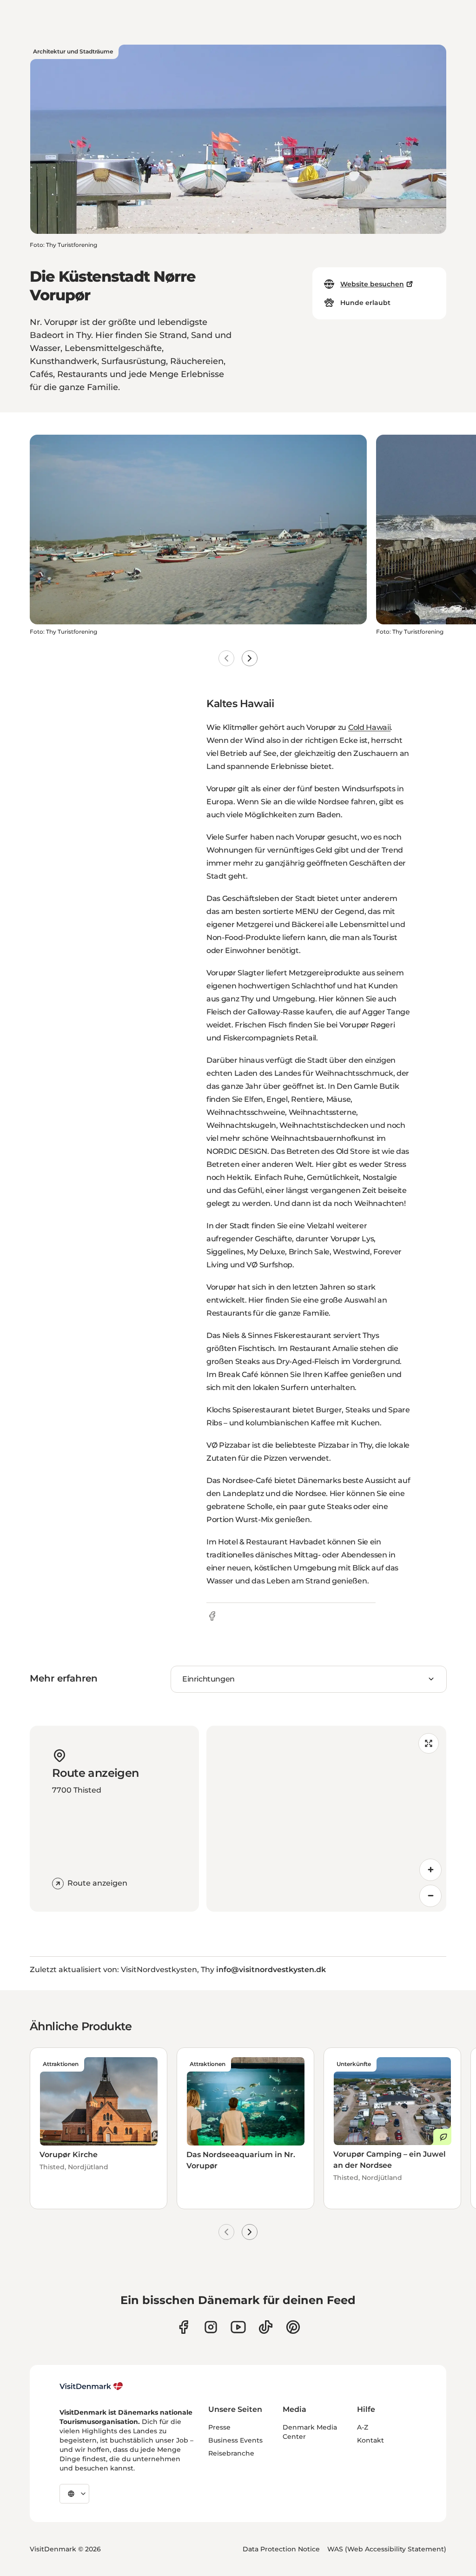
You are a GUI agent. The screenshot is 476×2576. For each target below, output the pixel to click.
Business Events (235, 2440)
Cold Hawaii (369, 727)
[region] (326, 1819)
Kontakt (370, 2440)
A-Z (363, 2427)
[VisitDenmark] (91, 2386)
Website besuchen (372, 284)
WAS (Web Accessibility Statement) (387, 2549)
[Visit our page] (211, 2327)
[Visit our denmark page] (183, 2327)
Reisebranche (231, 2453)
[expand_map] (429, 1743)
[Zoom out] (430, 1896)
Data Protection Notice (281, 2549)
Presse (219, 2427)
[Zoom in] (430, 1870)
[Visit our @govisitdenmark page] (266, 2327)
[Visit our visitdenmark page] (238, 2327)
